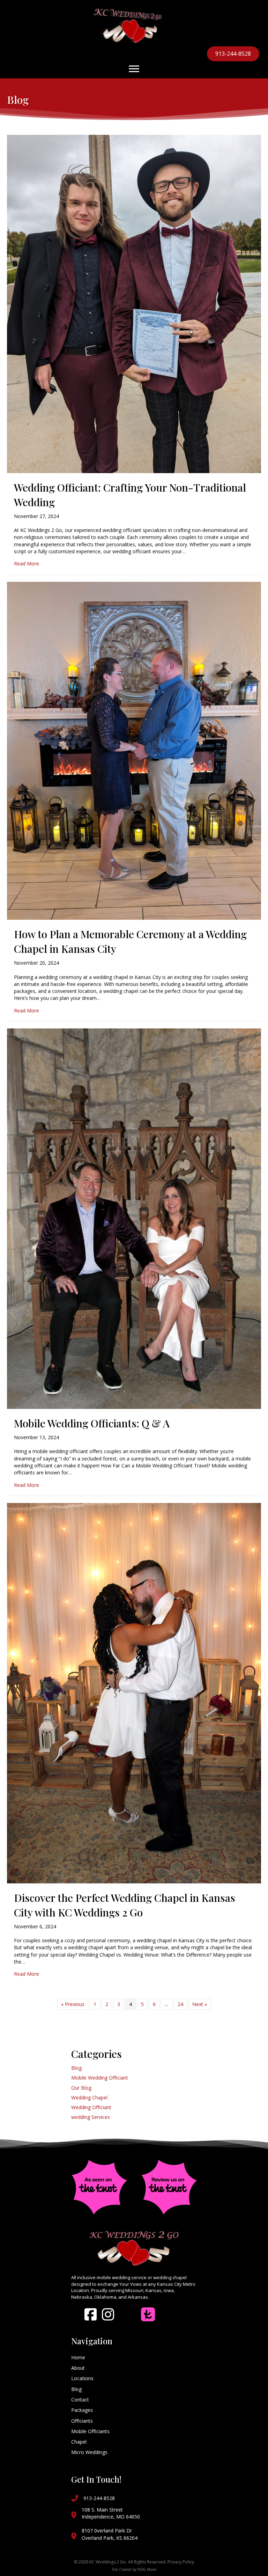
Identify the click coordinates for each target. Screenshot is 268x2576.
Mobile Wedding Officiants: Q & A (92, 1423)
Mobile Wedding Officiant (100, 2078)
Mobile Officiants (90, 2431)
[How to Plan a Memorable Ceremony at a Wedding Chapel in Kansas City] (134, 750)
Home (78, 2357)
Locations (82, 2378)
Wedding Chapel (89, 2097)
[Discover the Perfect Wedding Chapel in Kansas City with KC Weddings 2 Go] (134, 1693)
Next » (200, 2004)
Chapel (79, 2442)
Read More (27, 564)
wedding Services (91, 2117)
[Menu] (134, 69)
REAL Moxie (147, 2569)
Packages (82, 2410)
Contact (80, 2400)
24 (180, 2004)
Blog (76, 2068)
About (78, 2368)
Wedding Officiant (91, 2107)
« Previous (73, 2004)
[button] (90, 2314)
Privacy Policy (181, 2562)
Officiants (82, 2421)
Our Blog (81, 2088)
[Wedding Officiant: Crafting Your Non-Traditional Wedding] (134, 303)
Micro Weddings (89, 2452)
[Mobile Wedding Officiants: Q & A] (134, 1218)
